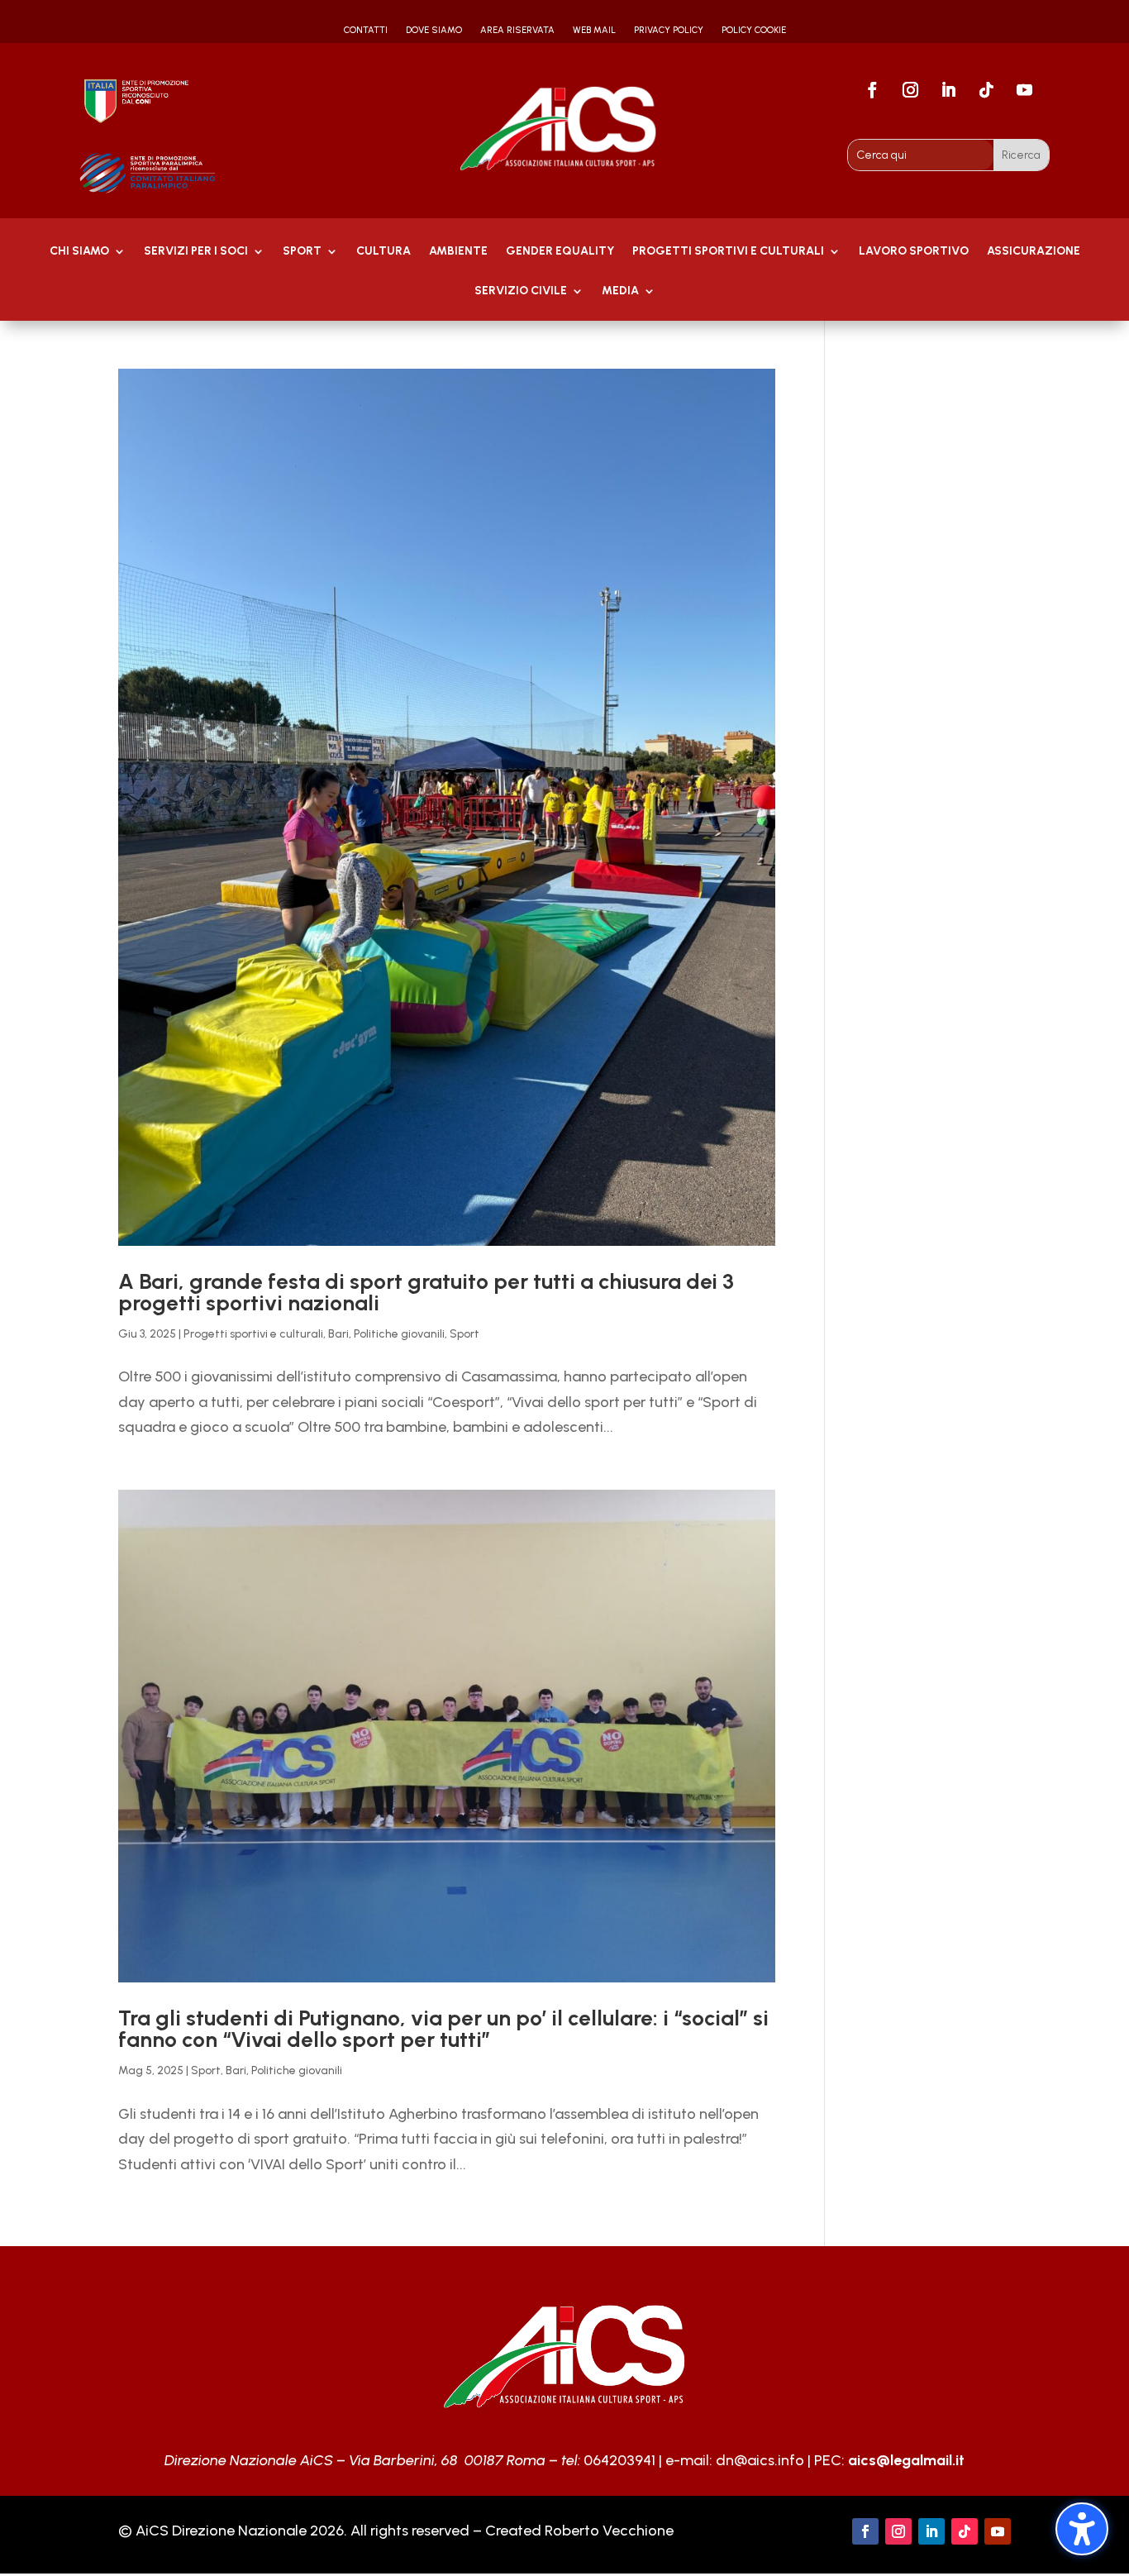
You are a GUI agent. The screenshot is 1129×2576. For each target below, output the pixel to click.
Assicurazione (1034, 252)
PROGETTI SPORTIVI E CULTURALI (728, 252)
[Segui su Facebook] (873, 90)
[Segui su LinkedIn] (949, 90)
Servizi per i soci (196, 252)
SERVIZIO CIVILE (521, 291)
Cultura (383, 252)
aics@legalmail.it (906, 2460)
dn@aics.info (760, 2460)
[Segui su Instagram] (911, 90)
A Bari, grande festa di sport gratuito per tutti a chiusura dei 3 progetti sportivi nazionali (426, 1292)
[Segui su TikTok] (987, 90)
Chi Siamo (79, 252)
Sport (302, 252)
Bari (338, 1334)
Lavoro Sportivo (914, 252)
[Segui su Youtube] (1025, 90)
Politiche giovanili (399, 1334)
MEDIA (620, 291)
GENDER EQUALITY (560, 252)
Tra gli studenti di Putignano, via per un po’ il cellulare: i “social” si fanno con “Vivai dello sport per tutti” (443, 2029)
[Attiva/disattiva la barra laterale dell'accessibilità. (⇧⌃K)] (1082, 2529)
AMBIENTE (458, 252)
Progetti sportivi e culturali (253, 1334)
